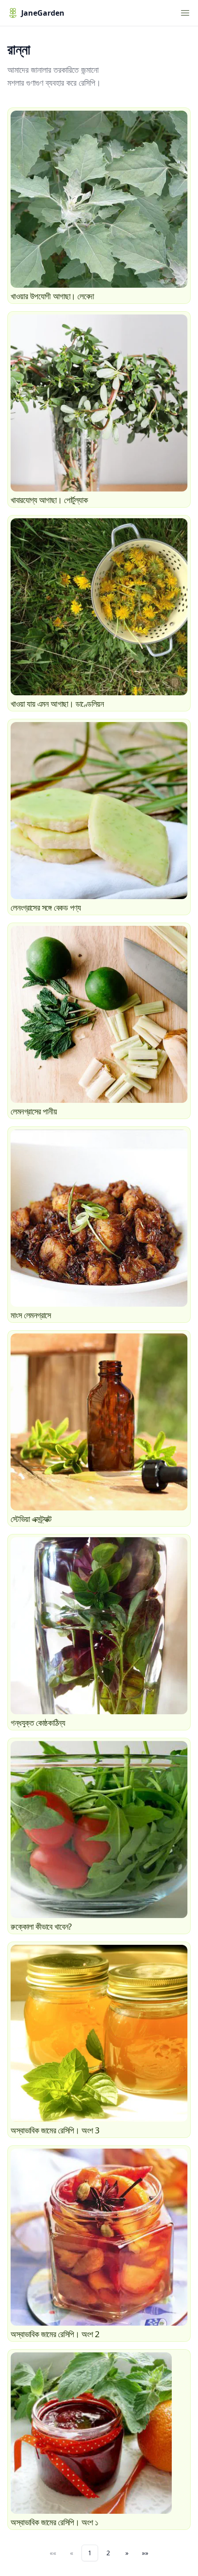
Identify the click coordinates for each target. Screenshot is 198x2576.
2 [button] (108, 2553)
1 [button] (90, 2553)
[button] (127, 2553)
